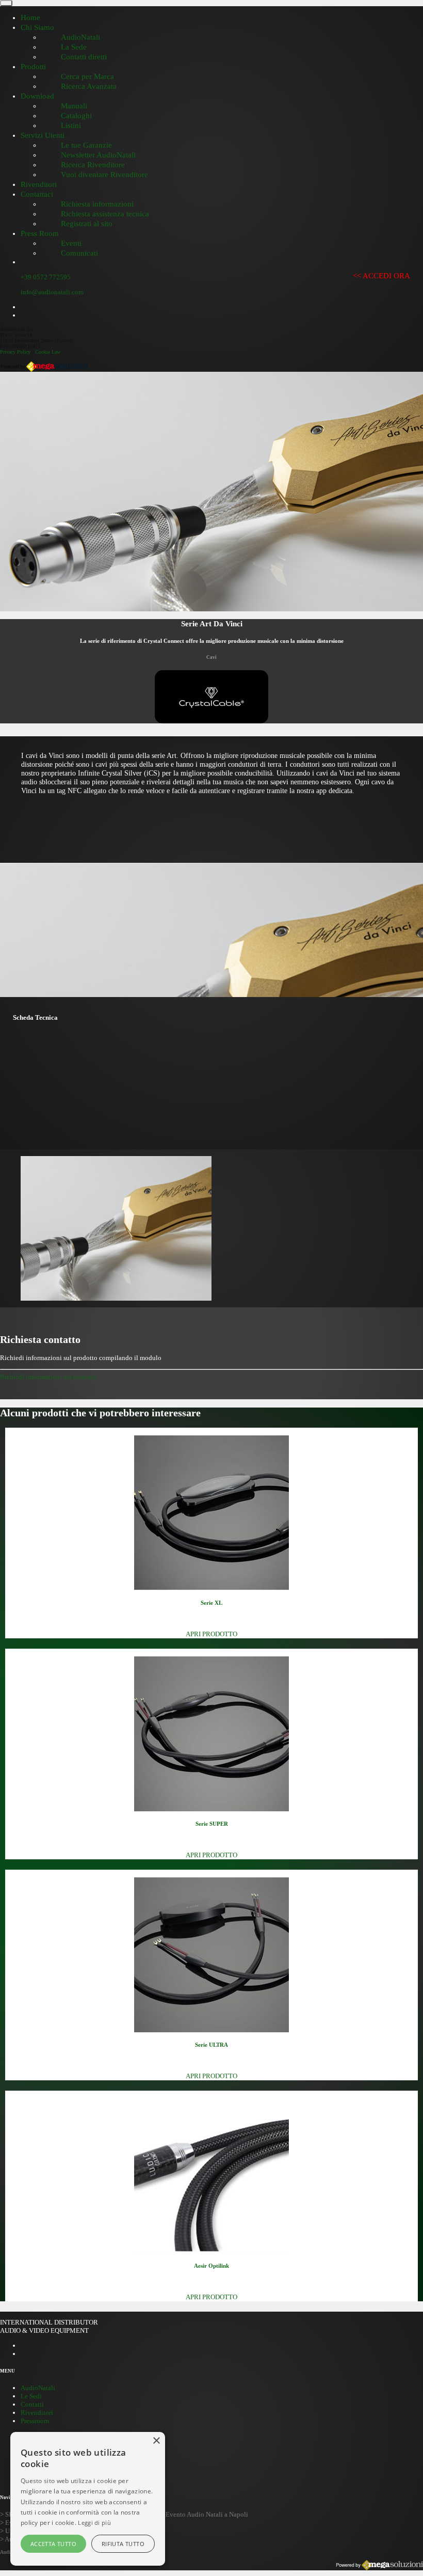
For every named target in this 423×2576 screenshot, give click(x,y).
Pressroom (35, 2421)
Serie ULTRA (211, 2045)
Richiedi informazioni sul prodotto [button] (49, 1377)
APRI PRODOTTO (211, 1634)
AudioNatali (38, 2388)
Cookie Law (48, 352)
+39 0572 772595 (46, 277)
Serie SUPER (212, 1824)
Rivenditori (37, 2413)
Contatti (32, 2404)
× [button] (156, 2441)
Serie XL (211, 1603)
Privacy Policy (15, 352)
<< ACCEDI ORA (381, 276)
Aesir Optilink (211, 2266)
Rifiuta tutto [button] (123, 2544)
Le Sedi (31, 2396)
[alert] (88, 2499)
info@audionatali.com (52, 292)
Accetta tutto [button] (53, 2544)
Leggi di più (94, 2523)
